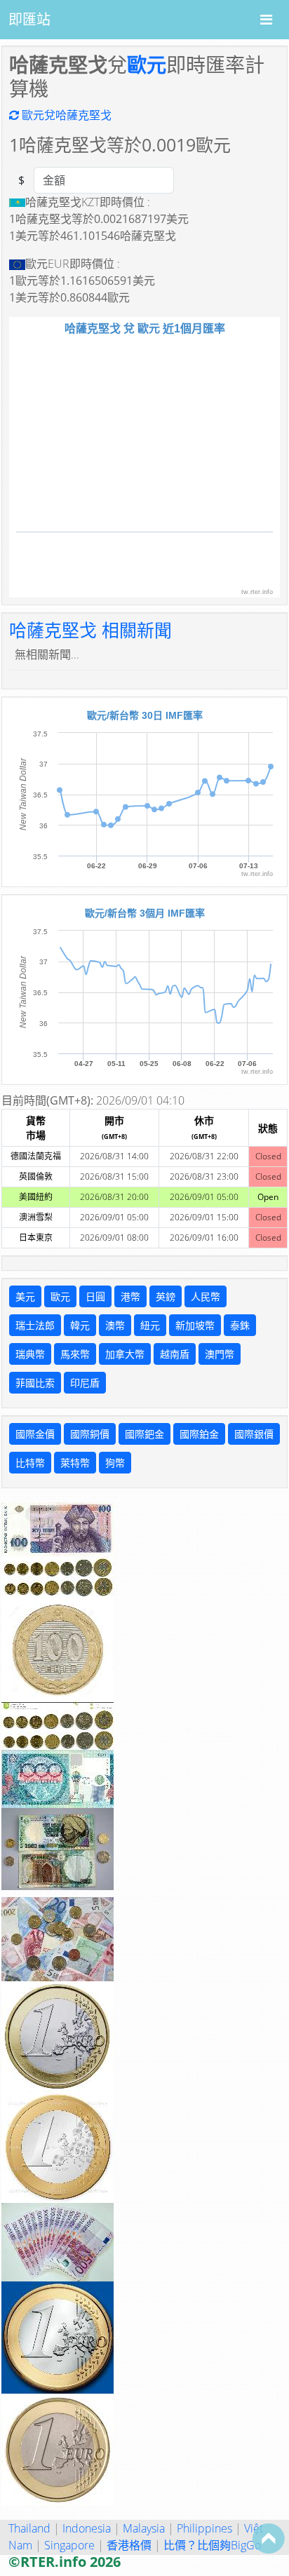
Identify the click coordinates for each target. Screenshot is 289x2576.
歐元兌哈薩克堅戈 (65, 115)
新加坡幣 (195, 1325)
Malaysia (144, 2528)
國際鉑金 (199, 1434)
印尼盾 (85, 1383)
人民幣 (206, 1296)
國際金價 (35, 1434)
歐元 (147, 65)
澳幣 (115, 1325)
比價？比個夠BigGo (212, 2545)
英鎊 (166, 1296)
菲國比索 (35, 1383)
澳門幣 (220, 1354)
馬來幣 (75, 1354)
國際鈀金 (144, 1434)
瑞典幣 (30, 1354)
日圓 (95, 1296)
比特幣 (30, 1463)
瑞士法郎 (35, 1325)
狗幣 (115, 1463)
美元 (25, 1296)
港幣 (130, 1296)
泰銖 (240, 1325)
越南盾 (175, 1354)
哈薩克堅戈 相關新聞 (90, 630)
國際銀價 (254, 1434)
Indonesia (87, 2528)
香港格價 (129, 2545)
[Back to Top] (269, 2538)
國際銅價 (90, 1434)
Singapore (69, 2545)
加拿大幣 (125, 1354)
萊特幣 (75, 1463)
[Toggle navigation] (266, 20)
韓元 (80, 1325)
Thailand (29, 2528)
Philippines (204, 2528)
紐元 (150, 1325)
